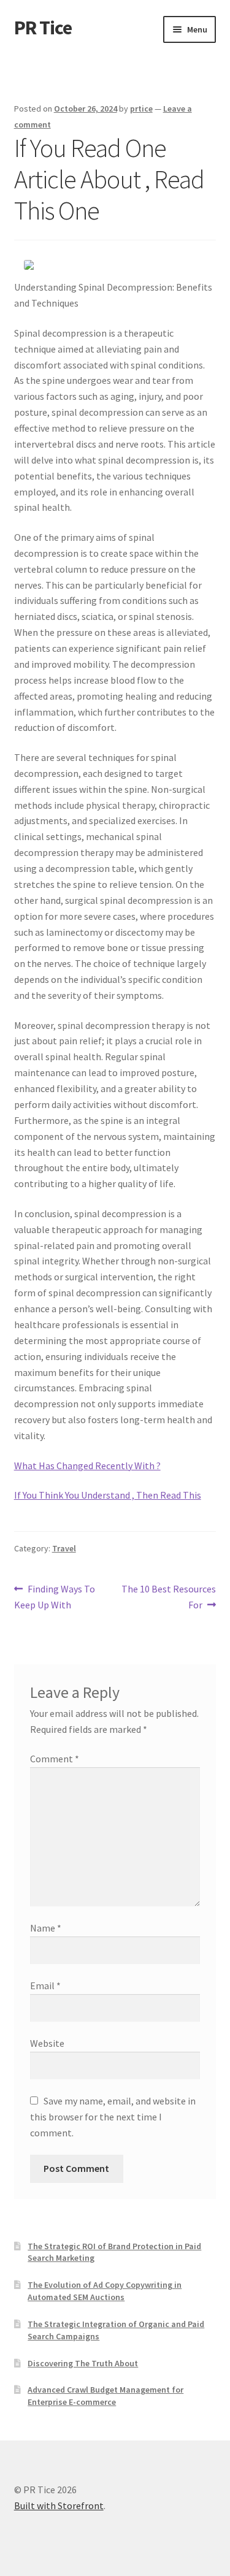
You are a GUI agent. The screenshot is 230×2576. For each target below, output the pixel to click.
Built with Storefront (59, 2505)
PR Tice (43, 28)
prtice (141, 109)
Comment (55, 1759)
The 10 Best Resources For (168, 1596)
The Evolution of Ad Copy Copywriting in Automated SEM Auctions (105, 2291)
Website (47, 2043)
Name (46, 1928)
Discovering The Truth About (83, 2363)
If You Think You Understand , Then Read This (108, 1495)
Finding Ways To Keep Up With (55, 1596)
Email (45, 1986)
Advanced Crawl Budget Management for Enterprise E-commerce (105, 2396)
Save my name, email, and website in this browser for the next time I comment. (113, 2117)
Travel (64, 1548)
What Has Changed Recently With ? (87, 1466)
